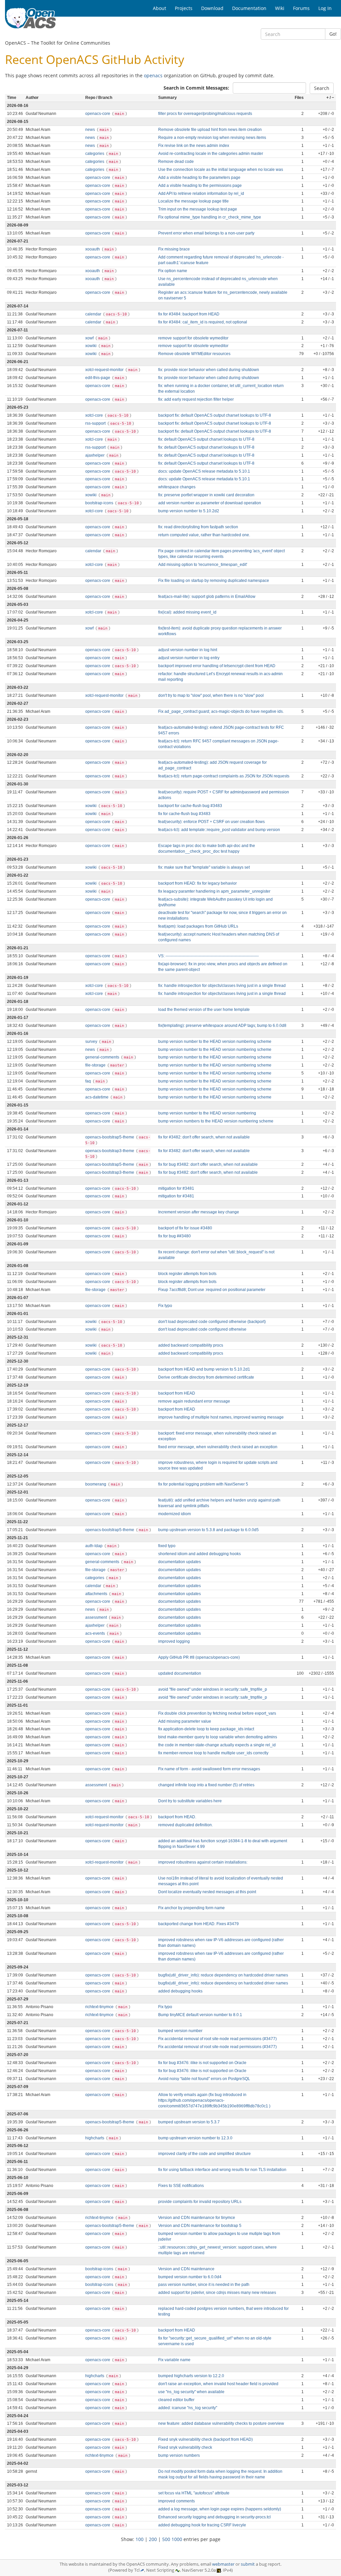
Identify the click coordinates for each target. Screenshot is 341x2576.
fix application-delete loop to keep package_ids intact (206, 1729)
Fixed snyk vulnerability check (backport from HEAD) (205, 2439)
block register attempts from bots (187, 1274)
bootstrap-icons (100, 503)
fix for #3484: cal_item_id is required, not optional (203, 322)
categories (95, 154)
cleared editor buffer (176, 2400)
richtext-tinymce (100, 2007)
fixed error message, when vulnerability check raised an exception (218, 1447)
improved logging (174, 1641)
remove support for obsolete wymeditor (193, 338)
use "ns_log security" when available (191, 2392)
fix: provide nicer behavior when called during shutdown (209, 370)
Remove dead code (176, 162)
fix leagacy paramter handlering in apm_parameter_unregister (214, 891)
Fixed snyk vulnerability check (185, 2447)
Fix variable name (174, 2360)
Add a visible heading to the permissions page (200, 186)
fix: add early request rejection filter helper (196, 399)
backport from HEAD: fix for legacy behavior (197, 883)
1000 (177, 2539)
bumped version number (180, 2031)
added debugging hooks (180, 1991)
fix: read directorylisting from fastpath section (198, 527)
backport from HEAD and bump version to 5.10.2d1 (204, 1369)
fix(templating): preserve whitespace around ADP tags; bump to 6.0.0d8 (222, 1026)
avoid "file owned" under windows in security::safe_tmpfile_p (213, 1689)
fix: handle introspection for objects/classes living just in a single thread (222, 986)
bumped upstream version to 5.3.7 (189, 2122)
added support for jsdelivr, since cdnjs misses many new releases (217, 2293)
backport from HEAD (177, 1393)
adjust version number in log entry (189, 658)
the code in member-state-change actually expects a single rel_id (217, 1745)
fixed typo (167, 1546)
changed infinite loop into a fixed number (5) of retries (206, 1785)
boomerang (96, 1484)
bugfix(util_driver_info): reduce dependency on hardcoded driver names (223, 1975)
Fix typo (165, 1306)
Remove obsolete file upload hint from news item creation (210, 130)
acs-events (96, 1633)
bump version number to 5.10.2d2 (189, 511)
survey (92, 1042)
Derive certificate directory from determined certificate (206, 1377)
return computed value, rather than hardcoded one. (204, 535)
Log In (325, 8)
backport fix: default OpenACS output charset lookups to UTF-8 (215, 415)
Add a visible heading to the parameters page (199, 178)
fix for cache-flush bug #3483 (184, 814)
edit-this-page (98, 378)
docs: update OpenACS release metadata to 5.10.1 (204, 471)
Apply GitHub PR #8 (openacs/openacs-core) (199, 1657)
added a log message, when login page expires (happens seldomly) (220, 2509)
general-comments (103, 1057)
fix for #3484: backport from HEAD (189, 314)
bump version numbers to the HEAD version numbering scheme (216, 1121)
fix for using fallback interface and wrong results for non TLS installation (222, 2170)
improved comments (176, 2501)
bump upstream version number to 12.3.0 (195, 2138)
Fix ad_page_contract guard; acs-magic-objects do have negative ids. (221, 711)
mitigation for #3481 (176, 1188)
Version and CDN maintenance (186, 2269)
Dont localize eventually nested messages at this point (207, 1892)
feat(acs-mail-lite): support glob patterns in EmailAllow (207, 597)
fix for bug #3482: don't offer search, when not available (208, 1164)
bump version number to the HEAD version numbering (207, 1113)
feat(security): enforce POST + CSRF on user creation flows (211, 822)
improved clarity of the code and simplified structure (204, 2154)
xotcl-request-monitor (105, 370)
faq (89, 1081)
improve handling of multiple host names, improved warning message (221, 1417)
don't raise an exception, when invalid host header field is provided (218, 2384)
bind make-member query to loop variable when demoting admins (218, 1737)
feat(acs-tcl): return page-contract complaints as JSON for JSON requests (224, 776)
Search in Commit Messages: (196, 88)
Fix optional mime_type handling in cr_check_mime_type (210, 217)
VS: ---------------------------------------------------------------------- (208, 956)
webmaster (223, 2564)
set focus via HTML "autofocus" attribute (194, 2493)
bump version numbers (179, 2455)
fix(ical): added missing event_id (187, 612)
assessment (97, 1617)
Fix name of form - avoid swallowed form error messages (209, 1769)
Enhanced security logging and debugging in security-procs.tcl (214, 2517)
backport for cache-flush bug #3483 (190, 806)
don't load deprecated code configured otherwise (202, 1329)
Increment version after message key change (199, 1212)
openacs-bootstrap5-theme (110, 1137)
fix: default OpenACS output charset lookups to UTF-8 (206, 439)
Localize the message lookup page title (193, 201)
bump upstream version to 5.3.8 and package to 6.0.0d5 (208, 1530)
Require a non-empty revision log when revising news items (212, 138)
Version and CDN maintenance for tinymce (197, 2218)
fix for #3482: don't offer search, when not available (204, 1137)
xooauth (93, 249)
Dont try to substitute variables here (190, 1801)
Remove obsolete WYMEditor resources (194, 354)
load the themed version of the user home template (204, 1010)
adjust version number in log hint (188, 650)
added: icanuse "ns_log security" (188, 2408)
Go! (333, 34)
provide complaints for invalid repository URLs (200, 2202)
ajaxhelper (95, 455)
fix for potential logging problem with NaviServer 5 (203, 1484)
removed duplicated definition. (185, 1825)
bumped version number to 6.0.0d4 (190, 2277)
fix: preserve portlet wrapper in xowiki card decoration (206, 495)
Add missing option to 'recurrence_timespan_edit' (203, 565)
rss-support (96, 423)
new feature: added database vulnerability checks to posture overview (221, 2423)
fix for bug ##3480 (174, 1236)
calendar (94, 314)
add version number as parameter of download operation (210, 503)
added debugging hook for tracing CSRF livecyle (202, 2525)
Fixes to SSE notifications (181, 2186)
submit (248, 2564)
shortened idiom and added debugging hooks (199, 1554)
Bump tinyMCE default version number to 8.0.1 (200, 2015)
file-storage (96, 1065)
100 (140, 2539)
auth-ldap (94, 1546)
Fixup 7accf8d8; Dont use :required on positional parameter (212, 1290)
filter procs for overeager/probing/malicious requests (205, 114)
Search (322, 88)
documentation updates (179, 1562)
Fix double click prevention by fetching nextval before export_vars (217, 1713)
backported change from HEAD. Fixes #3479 (198, 1924)
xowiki (91, 346)
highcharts (95, 2138)
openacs (153, 75)
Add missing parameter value (185, 1721)
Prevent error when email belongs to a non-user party (206, 233)
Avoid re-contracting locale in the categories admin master (211, 154)
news (91, 130)
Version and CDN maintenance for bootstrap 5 (200, 2226)
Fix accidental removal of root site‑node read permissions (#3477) (217, 2039)
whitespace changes (177, 487)
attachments (97, 1594)
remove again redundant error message (194, 1401)
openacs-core (98, 114)
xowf (90, 338)
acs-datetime (97, 1097)
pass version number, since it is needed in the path (204, 2285)
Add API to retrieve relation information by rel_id (201, 194)
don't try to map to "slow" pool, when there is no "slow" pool (211, 695)
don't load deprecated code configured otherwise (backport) (212, 1322)
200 (153, 2539)
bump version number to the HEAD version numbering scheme (215, 1042)
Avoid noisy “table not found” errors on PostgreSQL (204, 2079)
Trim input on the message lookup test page (198, 209)
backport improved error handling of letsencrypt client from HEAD (217, 666)
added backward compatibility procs (191, 1345)
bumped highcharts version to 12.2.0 (191, 2376)
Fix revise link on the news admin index (194, 146)
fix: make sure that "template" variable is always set (204, 867)
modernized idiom (174, 1514)
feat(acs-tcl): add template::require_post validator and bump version (219, 830)
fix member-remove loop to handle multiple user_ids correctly (213, 1753)
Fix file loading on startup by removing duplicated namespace (214, 581)
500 (166, 2539)
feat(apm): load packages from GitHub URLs (198, 926)
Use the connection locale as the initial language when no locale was (221, 170)
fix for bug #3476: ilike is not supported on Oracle (202, 2063)
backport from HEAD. (177, 1817)
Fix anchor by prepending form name (191, 1908)
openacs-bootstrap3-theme (110, 1151)
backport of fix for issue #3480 (185, 1228)
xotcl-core (95, 415)
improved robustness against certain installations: (203, 1862)
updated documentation (180, 1673)
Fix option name (173, 271)
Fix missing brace (174, 249)
